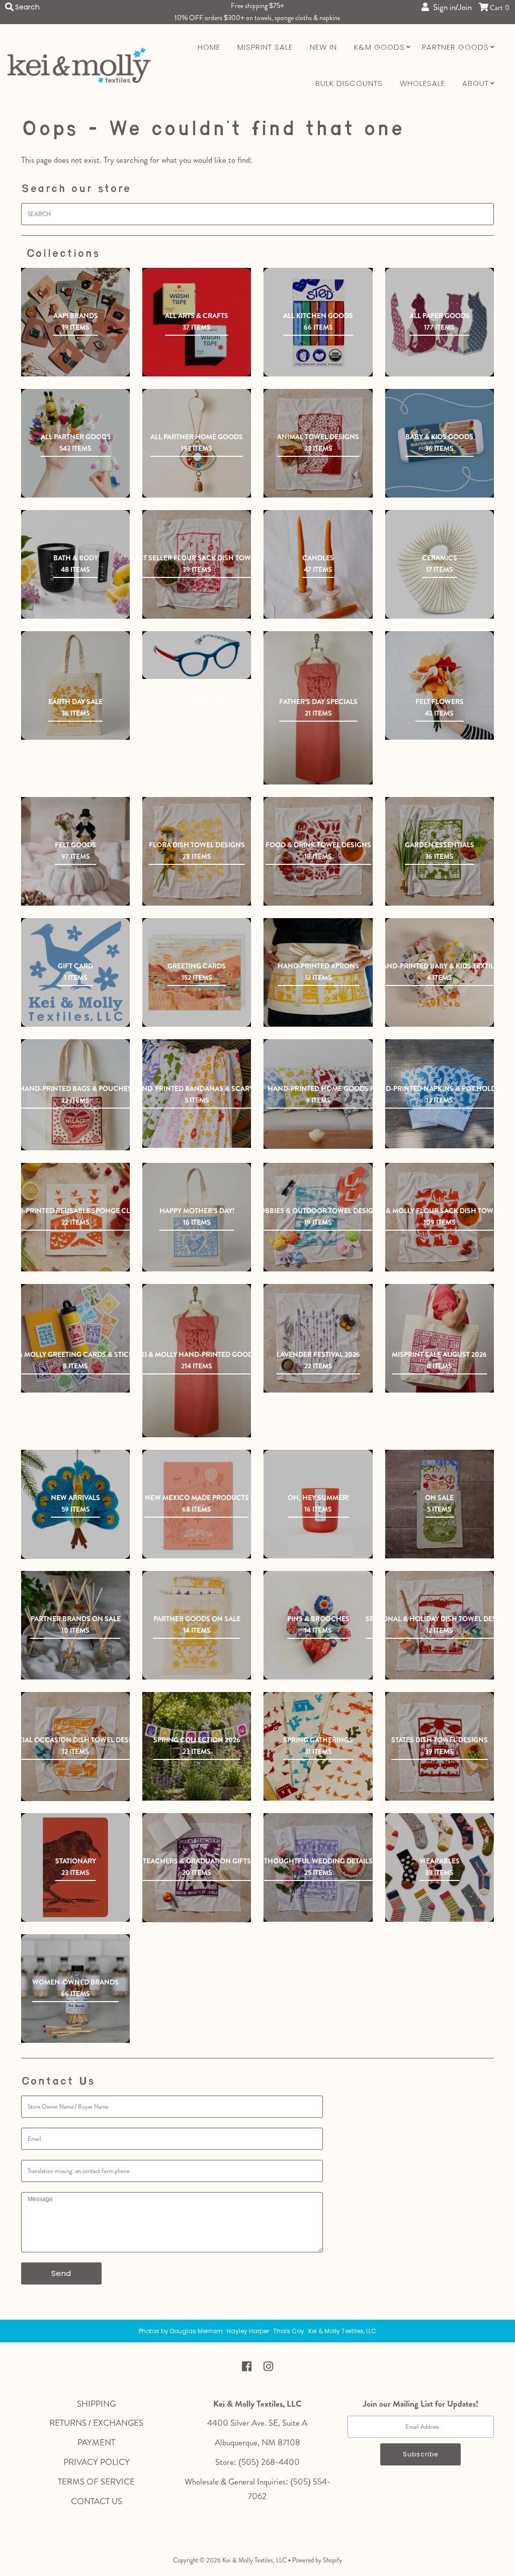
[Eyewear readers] (197, 655)
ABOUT (476, 83)
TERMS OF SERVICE (96, 2482)
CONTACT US (97, 2501)
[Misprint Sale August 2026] (440, 1338)
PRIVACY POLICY (97, 2462)
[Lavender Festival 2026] (318, 1338)
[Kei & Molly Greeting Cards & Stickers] (75, 1338)
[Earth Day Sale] (75, 685)
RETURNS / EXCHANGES (96, 2423)
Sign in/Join (450, 7)
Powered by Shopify (317, 2560)
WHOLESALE (422, 83)
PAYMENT (96, 2442)
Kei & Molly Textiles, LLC (254, 2560)
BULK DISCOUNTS (349, 83)
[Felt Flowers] (440, 685)
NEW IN (323, 47)
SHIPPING (96, 2404)
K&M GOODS (379, 47)
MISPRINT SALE (265, 47)
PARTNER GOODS (455, 47)
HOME (209, 47)
